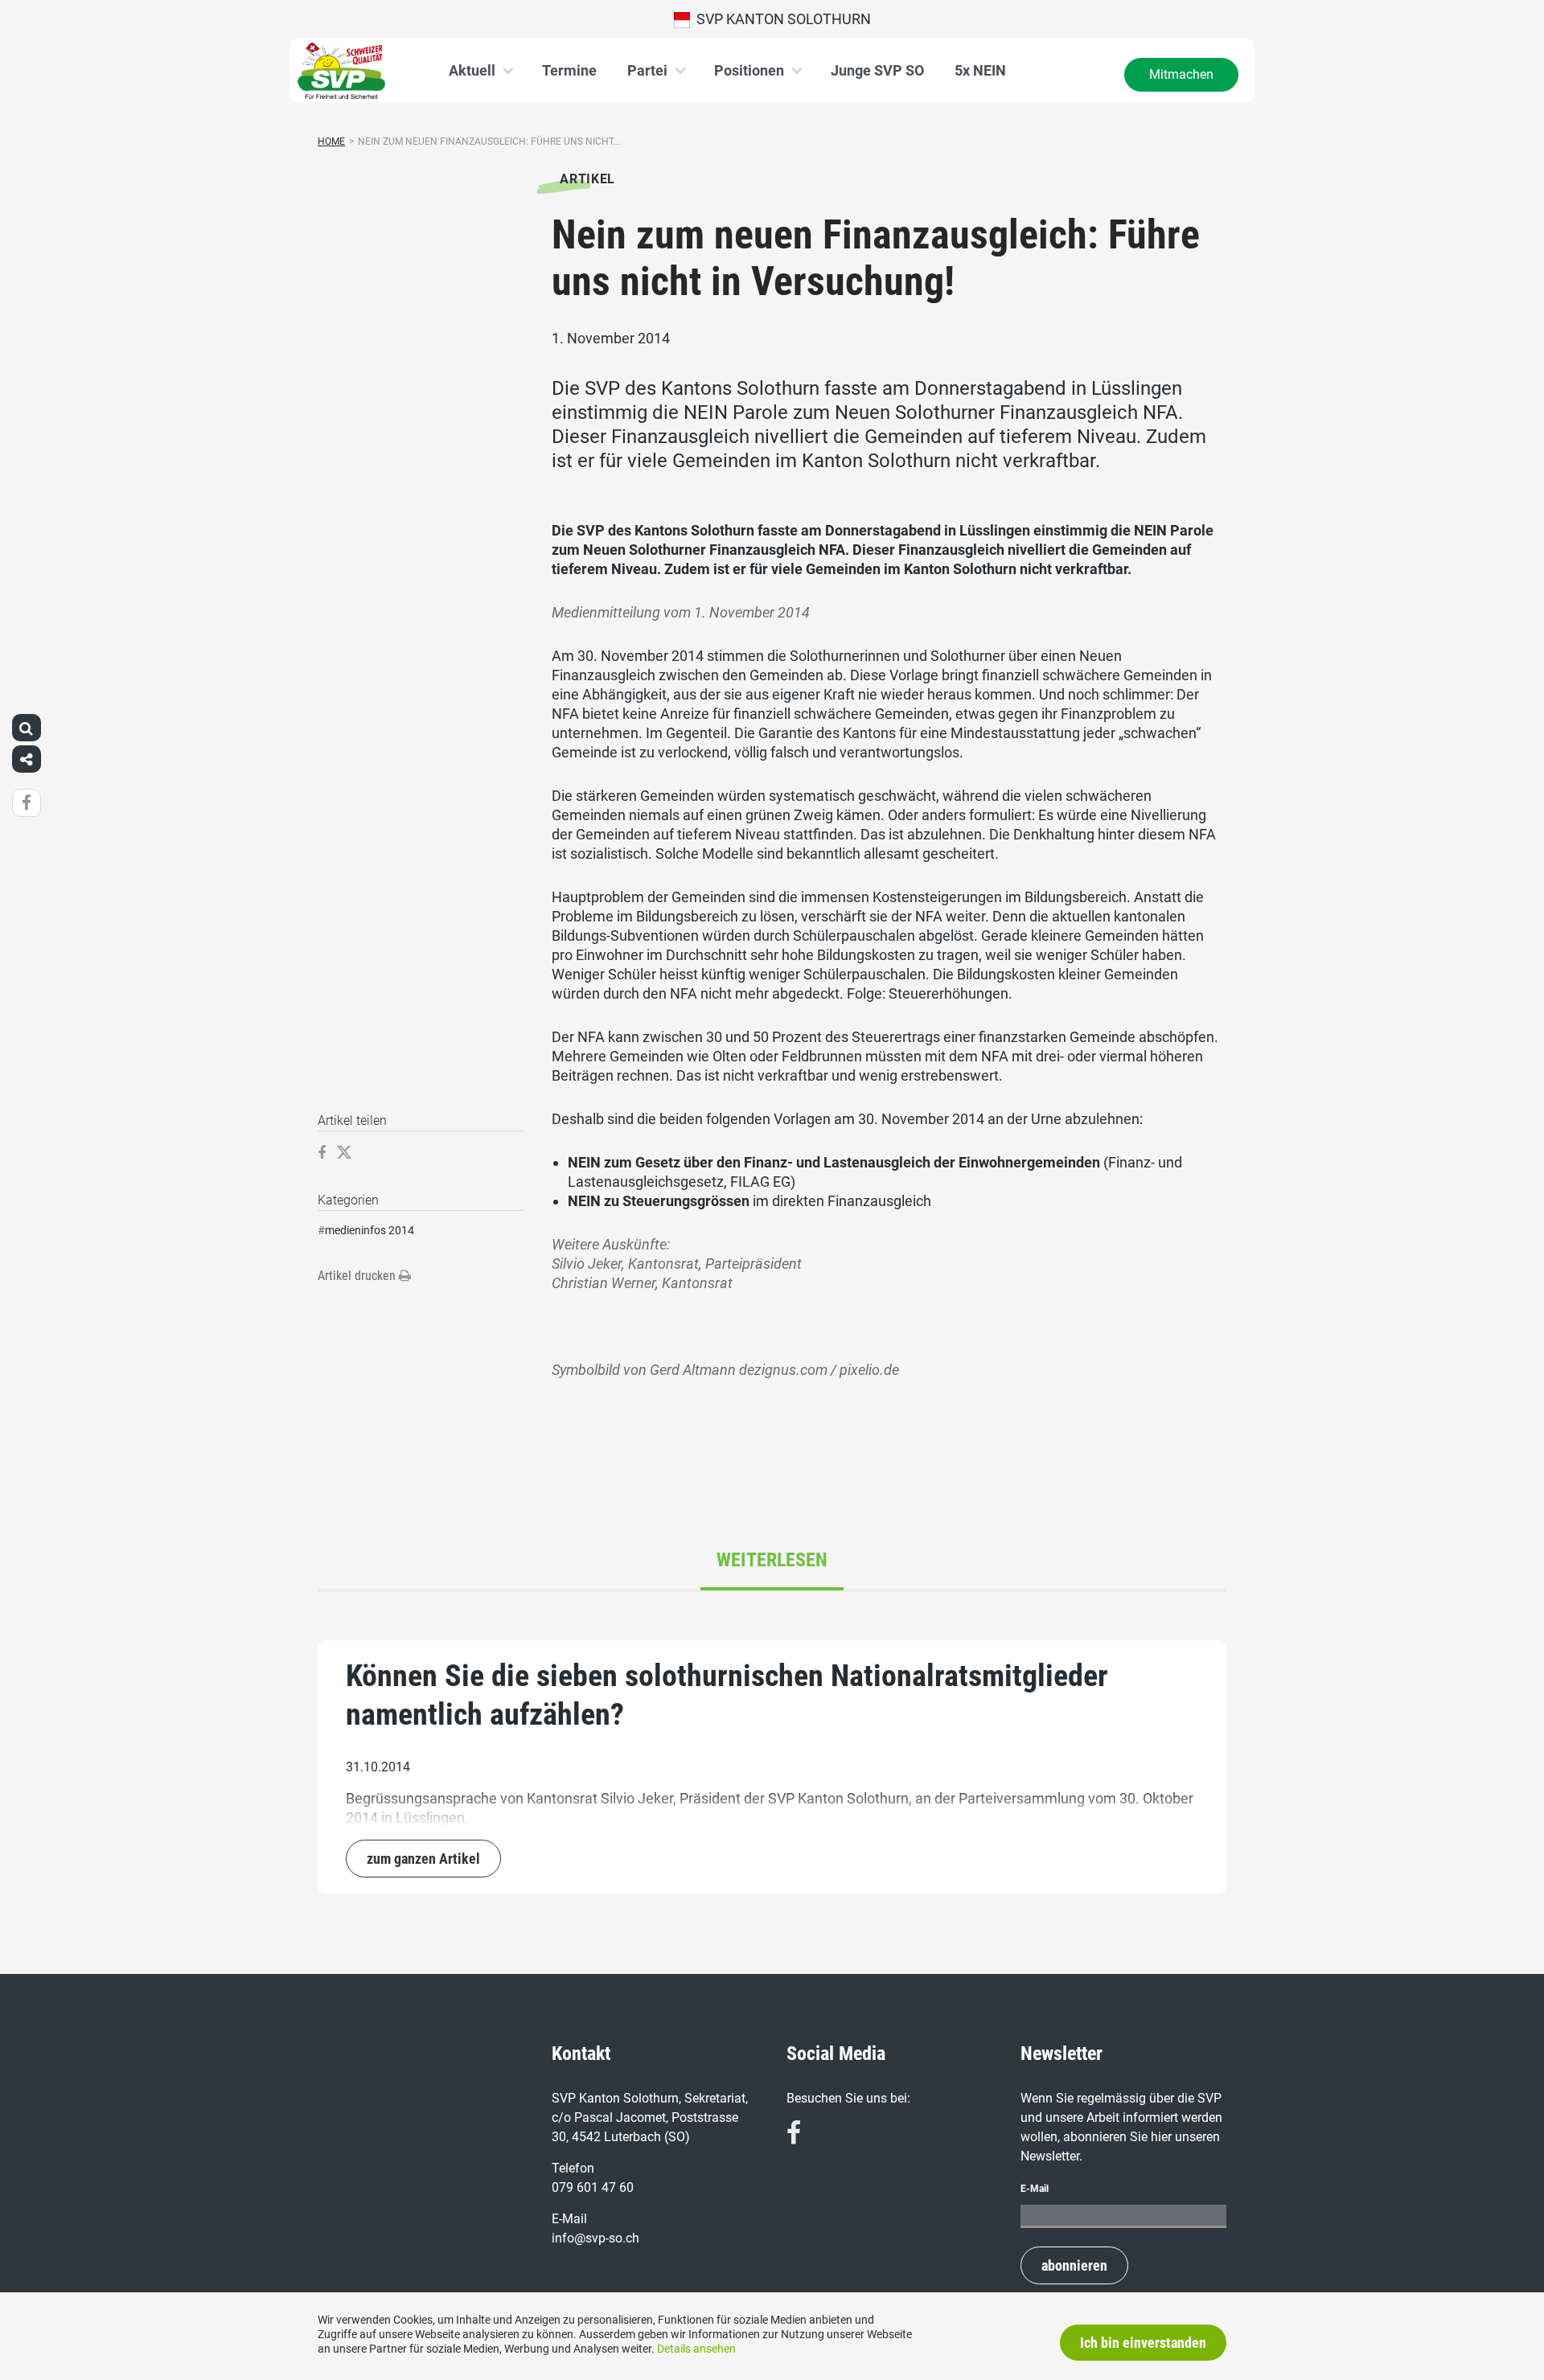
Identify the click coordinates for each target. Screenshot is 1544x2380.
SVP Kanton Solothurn (780, 19)
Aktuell (472, 70)
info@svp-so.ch (595, 2238)
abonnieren (1074, 2265)
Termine (569, 70)
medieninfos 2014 (370, 1230)
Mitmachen (1181, 74)
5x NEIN (980, 70)
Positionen (749, 70)
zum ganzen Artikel (423, 1859)
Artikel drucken (358, 1276)
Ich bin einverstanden (1143, 2343)
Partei (647, 70)
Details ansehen (696, 2349)
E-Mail (1035, 2189)
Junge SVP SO (877, 70)
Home (331, 142)
